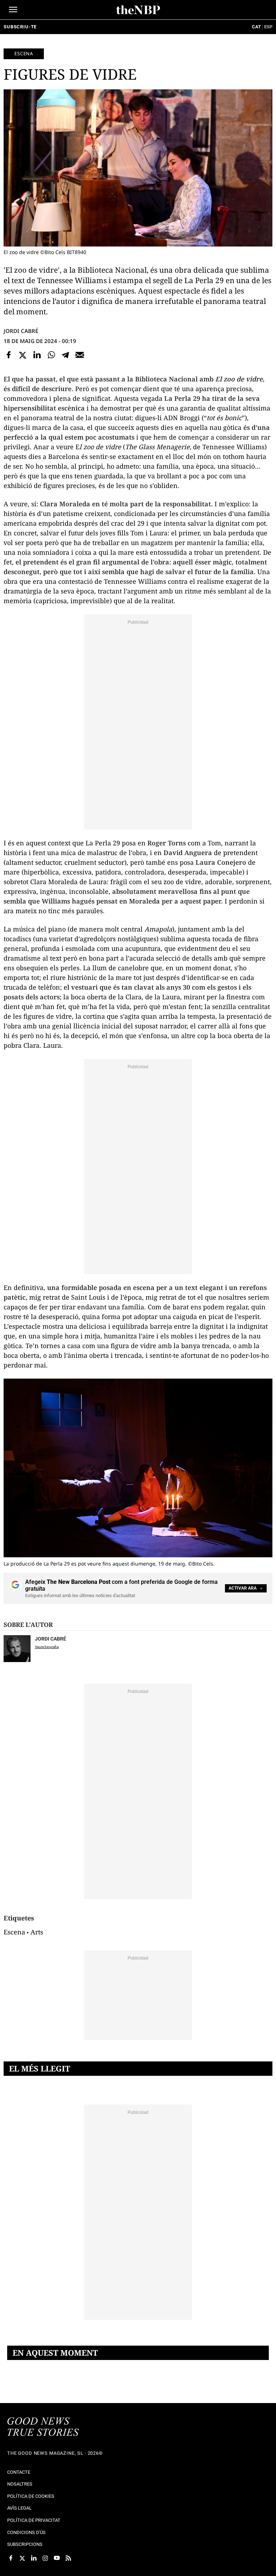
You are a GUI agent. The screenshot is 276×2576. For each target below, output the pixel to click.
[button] (13, 10)
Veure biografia (47, 1647)
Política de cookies (31, 2496)
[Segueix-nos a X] (22, 2558)
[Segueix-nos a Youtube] (57, 2558)
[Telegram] (65, 355)
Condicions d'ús (26, 2532)
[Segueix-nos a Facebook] (11, 2558)
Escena (24, 53)
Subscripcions (25, 2544)
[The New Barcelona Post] (43, 2427)
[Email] (80, 355)
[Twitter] (23, 355)
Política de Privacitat (34, 2520)
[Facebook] (9, 355)
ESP (268, 27)
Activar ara (243, 1588)
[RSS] (68, 2558)
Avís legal (19, 2508)
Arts (37, 1932)
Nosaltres (20, 2484)
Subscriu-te (20, 27)
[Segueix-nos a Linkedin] (34, 2558)
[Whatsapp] (51, 355)
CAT (256, 27)
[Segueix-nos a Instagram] (45, 2558)
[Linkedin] (37, 355)
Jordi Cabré (21, 331)
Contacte (19, 2472)
